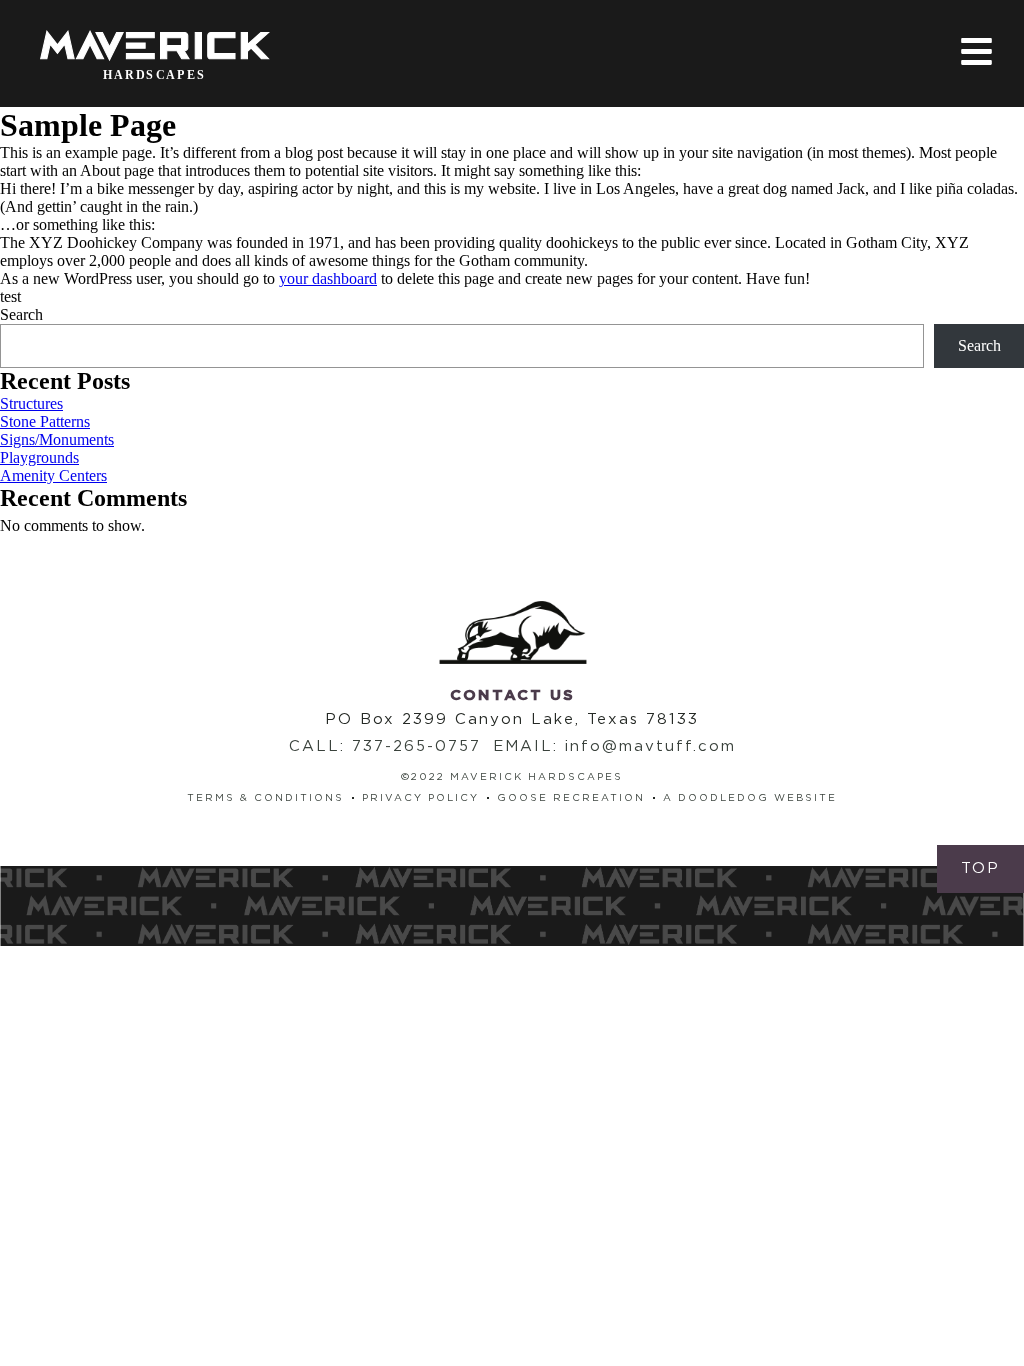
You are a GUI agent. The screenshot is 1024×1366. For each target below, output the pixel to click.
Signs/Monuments (57, 439)
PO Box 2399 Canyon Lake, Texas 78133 (512, 719)
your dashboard (328, 278)
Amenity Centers (53, 475)
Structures (31, 403)
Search (21, 314)
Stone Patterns (45, 421)
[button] (980, 869)
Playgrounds (39, 457)
